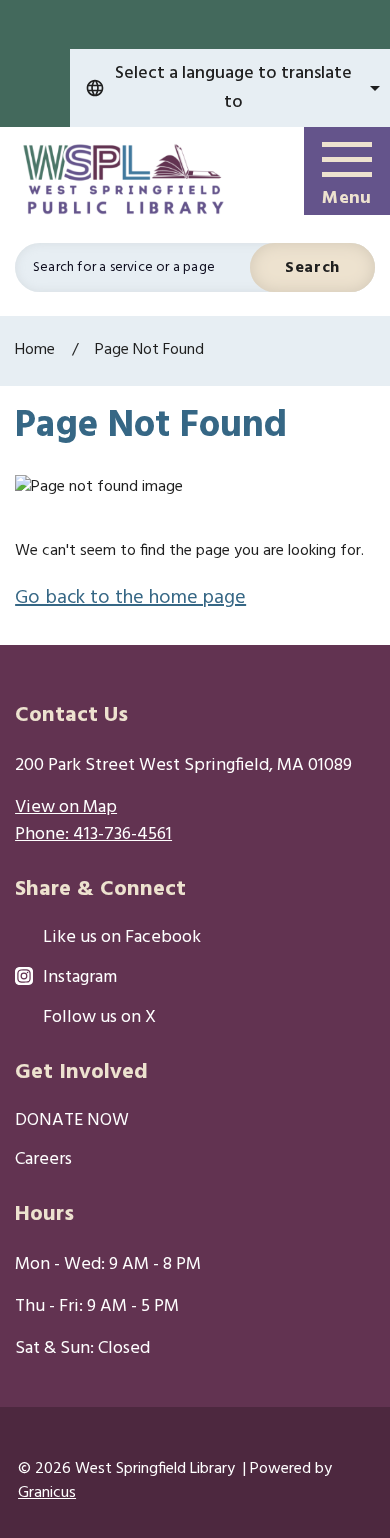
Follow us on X (99, 1018)
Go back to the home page (130, 598)
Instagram (80, 978)
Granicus (47, 1493)
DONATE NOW (72, 1121)
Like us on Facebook (122, 938)
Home (35, 350)
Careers (43, 1160)
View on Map (66, 807)
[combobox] (230, 88)
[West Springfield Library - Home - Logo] (129, 180)
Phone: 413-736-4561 (93, 834)
